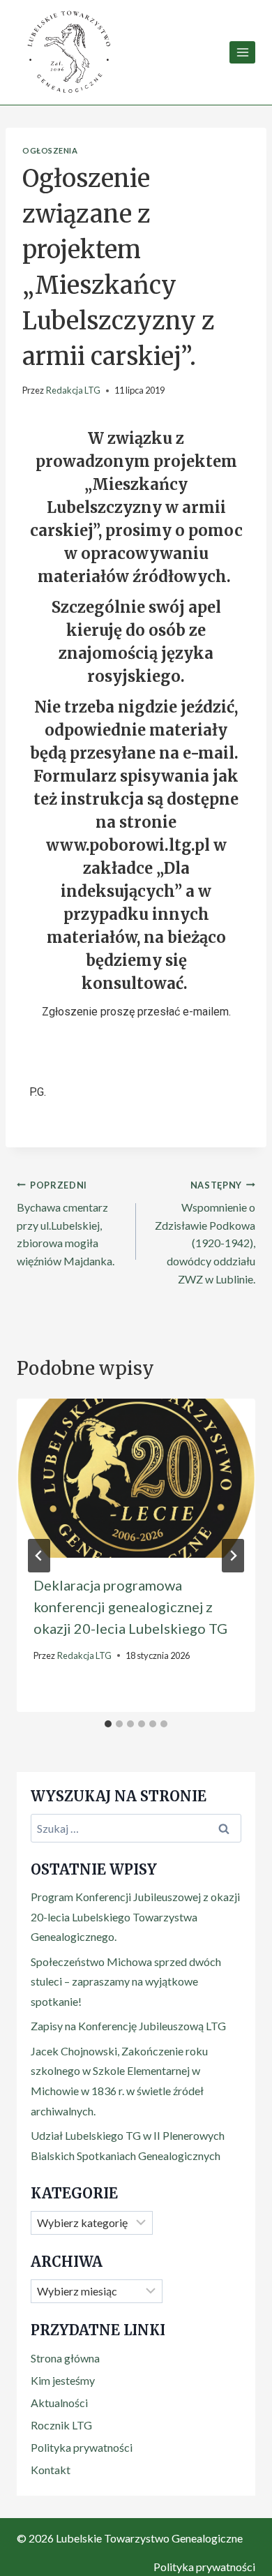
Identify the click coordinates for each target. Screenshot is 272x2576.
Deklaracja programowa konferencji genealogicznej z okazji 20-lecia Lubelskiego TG (130, 1607)
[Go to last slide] (39, 1556)
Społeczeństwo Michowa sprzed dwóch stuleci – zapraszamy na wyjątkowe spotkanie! (126, 1982)
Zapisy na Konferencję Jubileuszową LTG (128, 2026)
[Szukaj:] (136, 1828)
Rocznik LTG (61, 2425)
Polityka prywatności (82, 2447)
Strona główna (65, 2358)
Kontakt (51, 2470)
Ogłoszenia (50, 150)
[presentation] (136, 1478)
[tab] (108, 1724)
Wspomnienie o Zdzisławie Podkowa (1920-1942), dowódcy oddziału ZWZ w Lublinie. (205, 1233)
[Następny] (233, 1556)
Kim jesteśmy (63, 2380)
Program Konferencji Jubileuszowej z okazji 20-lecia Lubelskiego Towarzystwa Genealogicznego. (135, 1917)
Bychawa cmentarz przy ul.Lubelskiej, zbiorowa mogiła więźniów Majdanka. (66, 1223)
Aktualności (59, 2403)
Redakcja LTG (73, 390)
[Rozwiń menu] (242, 52)
